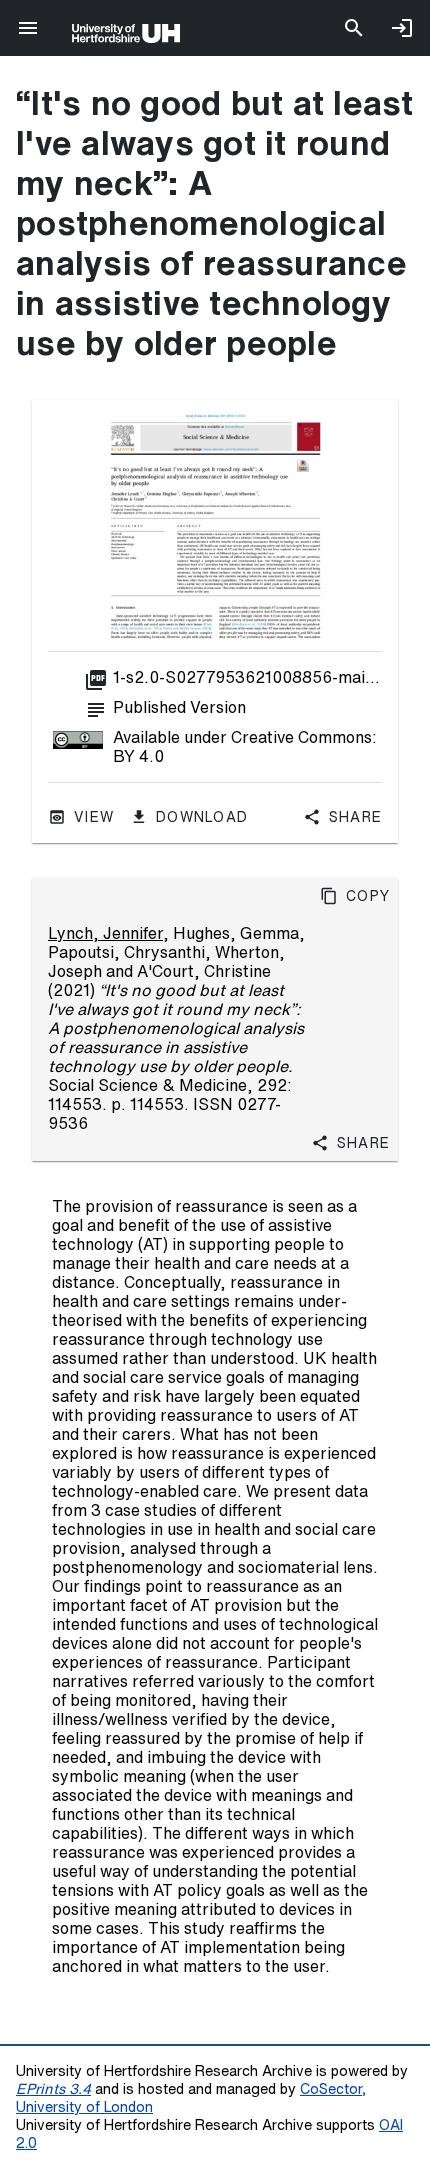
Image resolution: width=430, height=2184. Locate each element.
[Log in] (402, 28)
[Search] (354, 28)
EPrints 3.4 (53, 2088)
